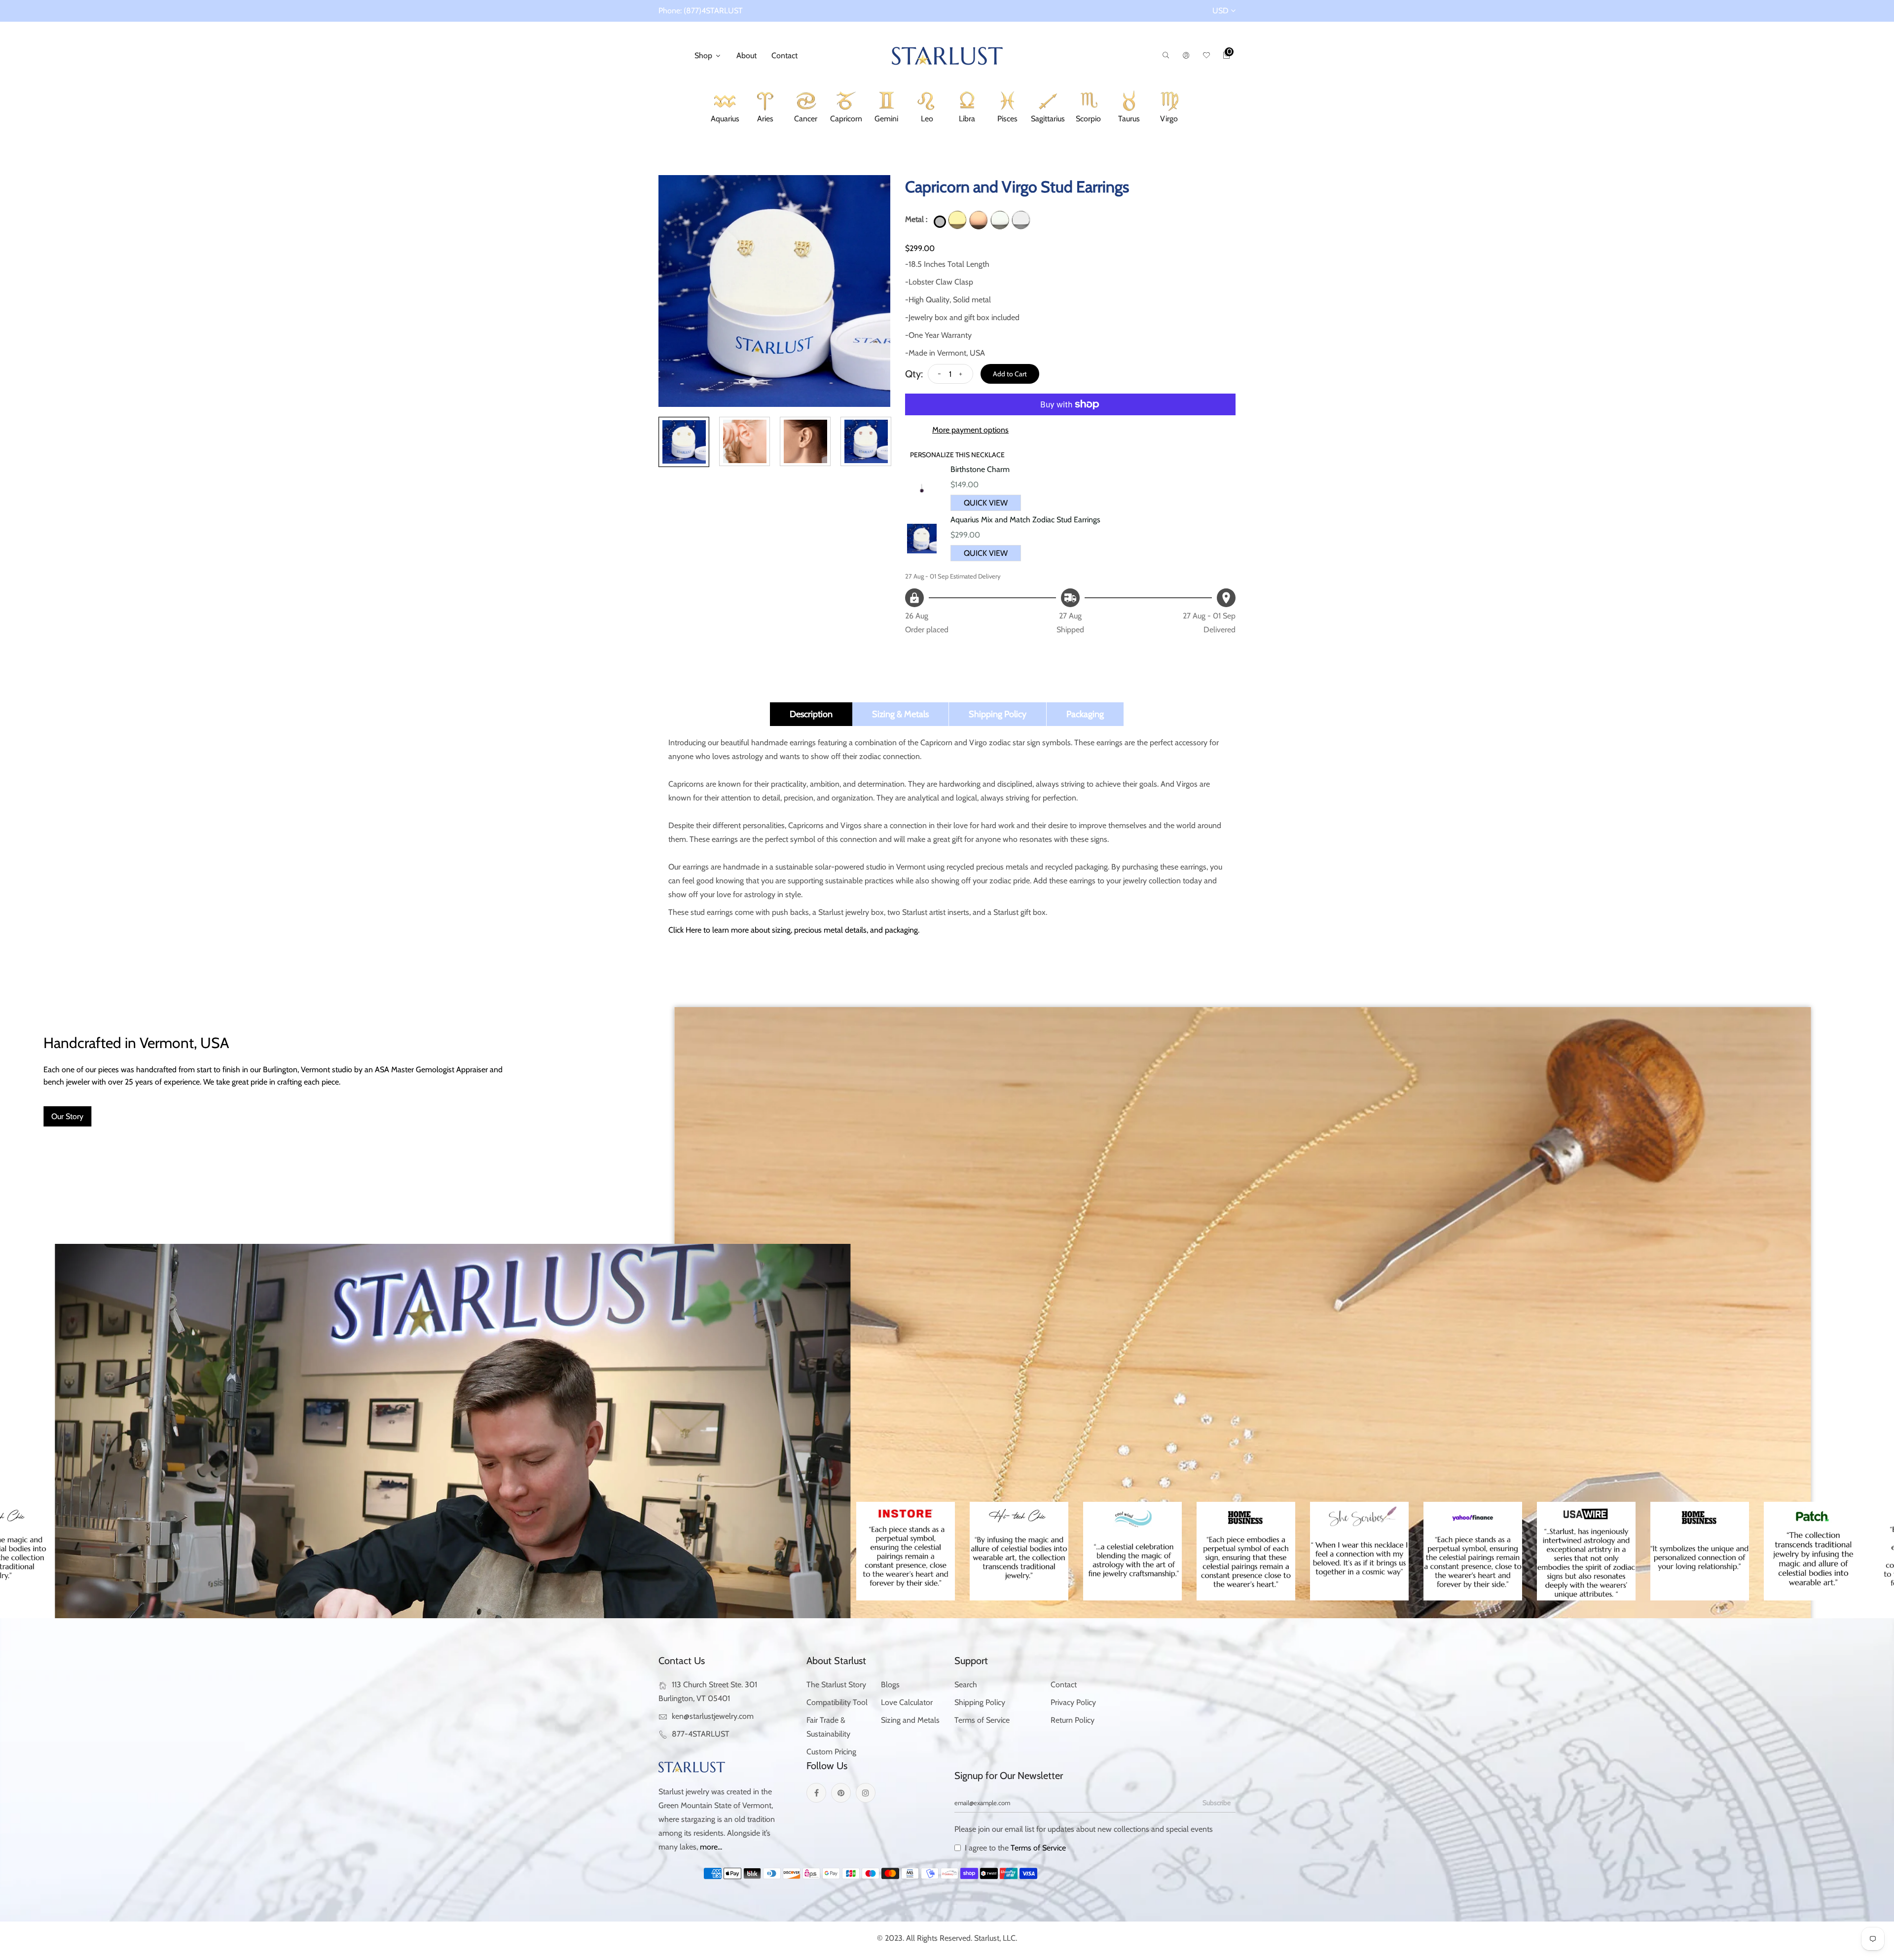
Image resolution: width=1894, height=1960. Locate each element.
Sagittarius (1048, 120)
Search (966, 1685)
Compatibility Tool (837, 1702)
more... (711, 1847)
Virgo (1169, 120)
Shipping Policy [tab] (998, 714)
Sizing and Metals (910, 1720)
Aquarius (725, 120)
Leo (927, 120)
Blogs (890, 1685)
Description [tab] (811, 714)
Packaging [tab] (1085, 714)
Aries (765, 120)
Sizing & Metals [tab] (900, 714)
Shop (704, 55)
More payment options (970, 430)
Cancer (805, 120)
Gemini (886, 120)
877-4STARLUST (701, 1734)
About (747, 55)
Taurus (1129, 120)
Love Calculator (907, 1702)
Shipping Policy (980, 1702)
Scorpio (1088, 120)
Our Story (67, 1116)
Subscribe (1217, 1803)
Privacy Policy (1073, 1702)
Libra (967, 120)
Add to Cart (1010, 374)
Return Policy (1073, 1720)
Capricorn (846, 120)
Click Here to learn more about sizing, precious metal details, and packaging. (794, 930)
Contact (784, 55)
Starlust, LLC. (996, 1938)
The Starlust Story (836, 1685)
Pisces (1008, 120)
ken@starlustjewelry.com (713, 1716)
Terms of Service (982, 1720)
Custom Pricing (831, 1752)
